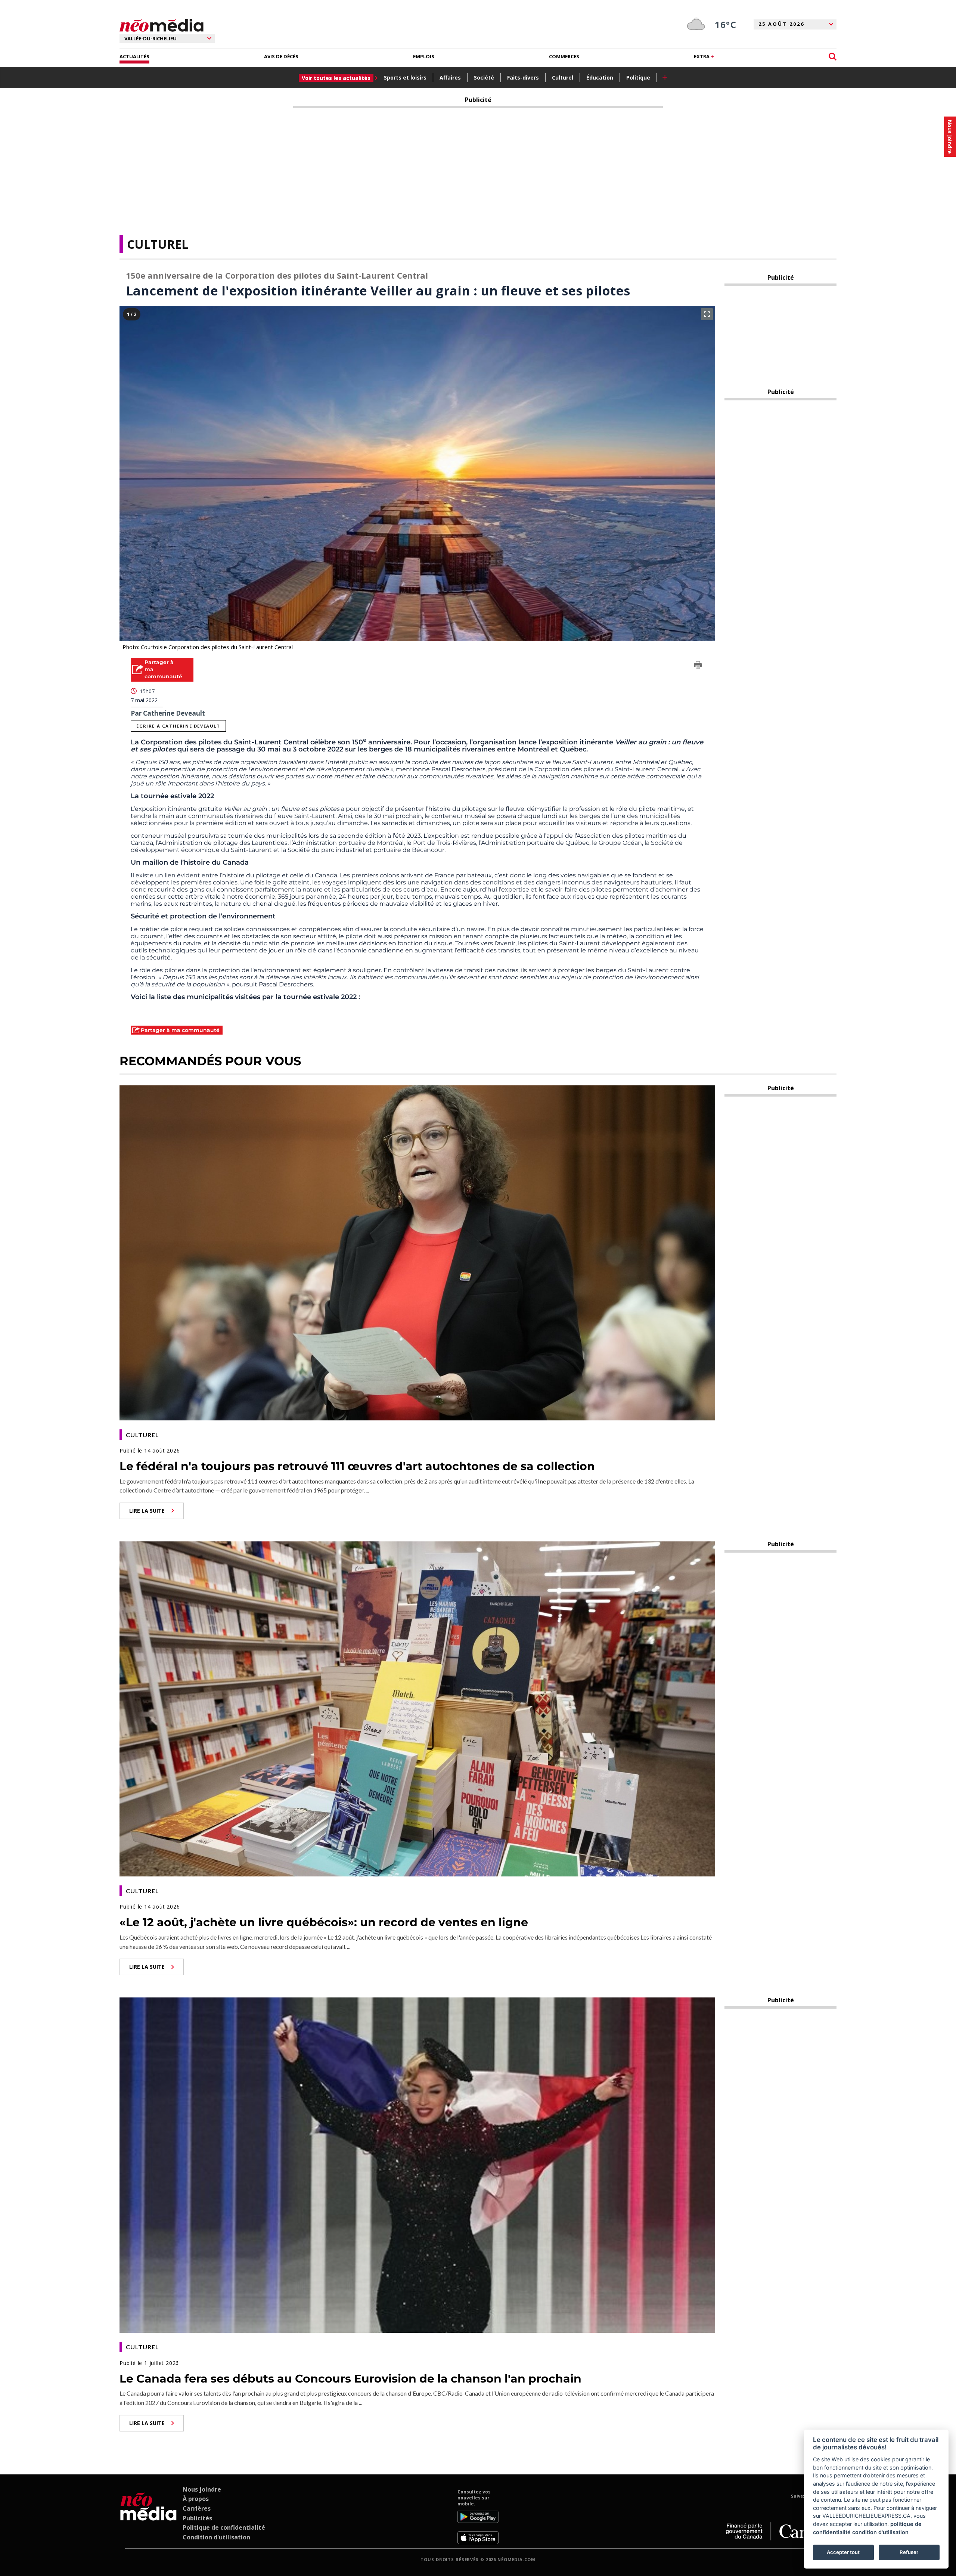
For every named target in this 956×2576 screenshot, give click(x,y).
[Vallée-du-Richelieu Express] (148, 2517)
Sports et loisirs (405, 78)
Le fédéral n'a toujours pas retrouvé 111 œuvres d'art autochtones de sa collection (357, 1466)
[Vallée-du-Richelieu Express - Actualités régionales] (162, 26)
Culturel (563, 78)
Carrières (197, 2508)
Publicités (197, 2518)
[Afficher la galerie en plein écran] (707, 314)
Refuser (909, 2552)
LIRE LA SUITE (147, 1511)
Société (484, 78)
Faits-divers (523, 78)
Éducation (600, 78)
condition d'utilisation (880, 2532)
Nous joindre (202, 2489)
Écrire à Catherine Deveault (178, 726)
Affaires (450, 78)
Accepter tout (843, 2552)
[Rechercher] (833, 57)
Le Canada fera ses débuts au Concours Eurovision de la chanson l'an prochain (350, 2379)
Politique (638, 78)
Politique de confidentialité (224, 2527)
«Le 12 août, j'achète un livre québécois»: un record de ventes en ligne (324, 1922)
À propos (196, 2499)
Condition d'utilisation (216, 2537)
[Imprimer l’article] (698, 666)
